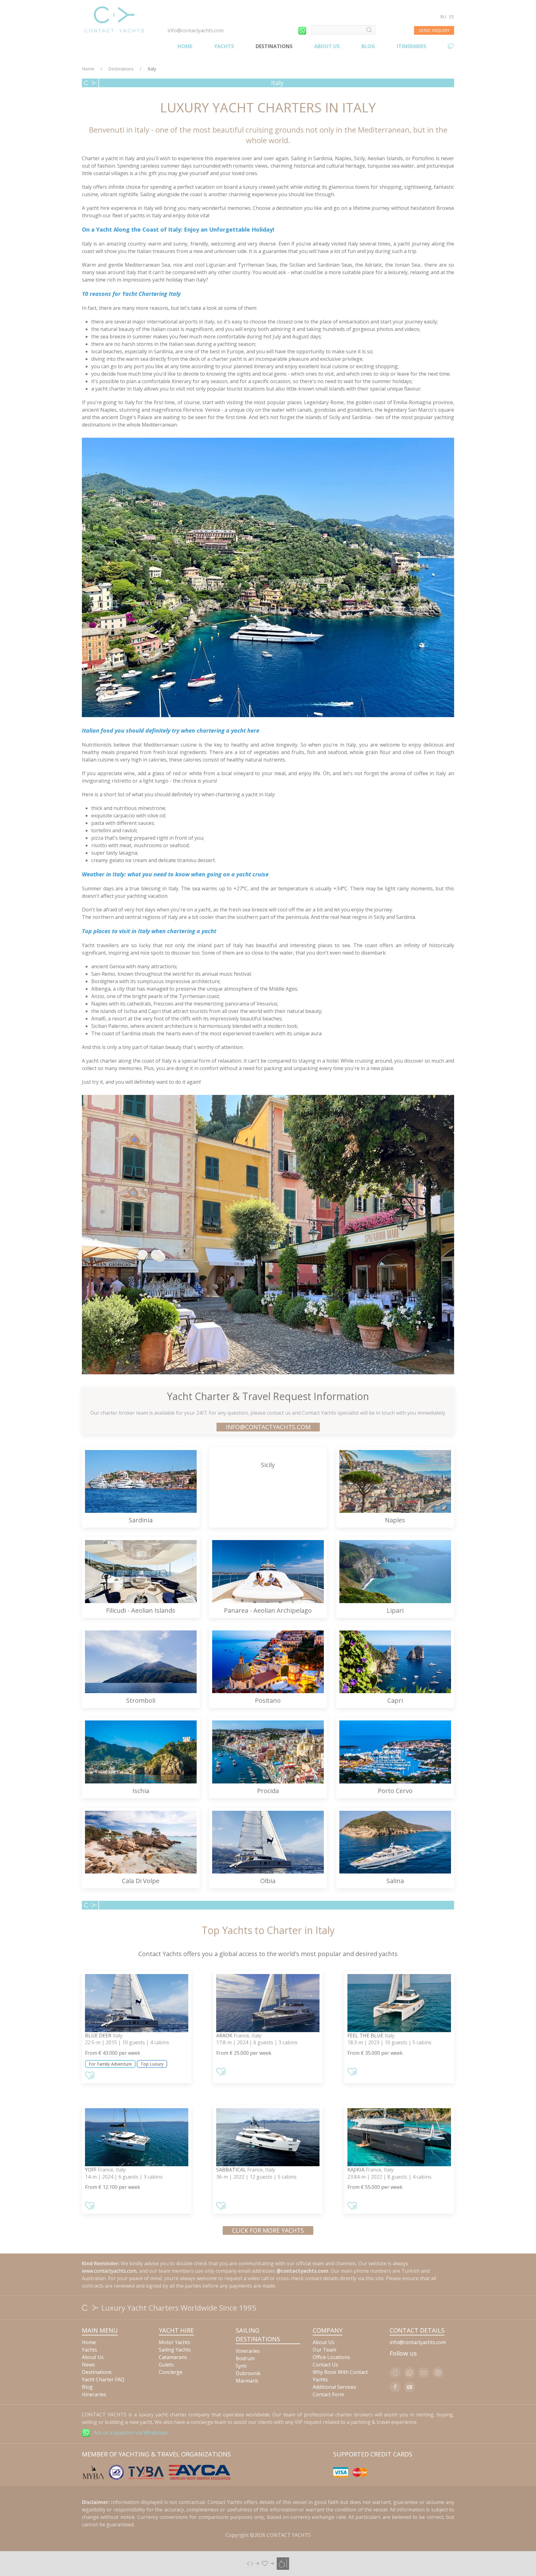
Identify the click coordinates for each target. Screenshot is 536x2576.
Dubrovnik (248, 2373)
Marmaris (247, 2381)
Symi (241, 2366)
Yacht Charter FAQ (103, 2379)
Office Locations (331, 2357)
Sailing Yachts (175, 2350)
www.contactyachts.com (109, 2271)
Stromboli (141, 1700)
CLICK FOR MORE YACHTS (268, 2230)
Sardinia (141, 1520)
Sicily (268, 1465)
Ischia (141, 1791)
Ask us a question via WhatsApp (130, 2433)
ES (452, 17)
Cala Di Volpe (141, 1881)
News (88, 2365)
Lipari (395, 1610)
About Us (327, 46)
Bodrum (245, 2358)
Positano (268, 1700)
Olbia (268, 1881)
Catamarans (173, 2357)
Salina (395, 1881)
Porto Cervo (395, 1791)
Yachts (224, 46)
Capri (395, 1700)
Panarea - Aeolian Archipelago (268, 1610)
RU (443, 17)
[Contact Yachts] (114, 19)
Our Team (324, 2350)
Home (185, 46)
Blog (368, 46)
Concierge (171, 2372)
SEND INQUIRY (434, 30)
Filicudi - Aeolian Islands (141, 1610)
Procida (268, 1791)
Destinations (274, 46)
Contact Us (325, 2365)
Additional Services (334, 2387)
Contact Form (328, 2394)
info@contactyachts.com (196, 30)
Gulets (166, 2365)
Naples (395, 1520)
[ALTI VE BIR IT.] (268, 2563)
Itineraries (411, 46)
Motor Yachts (174, 2342)
